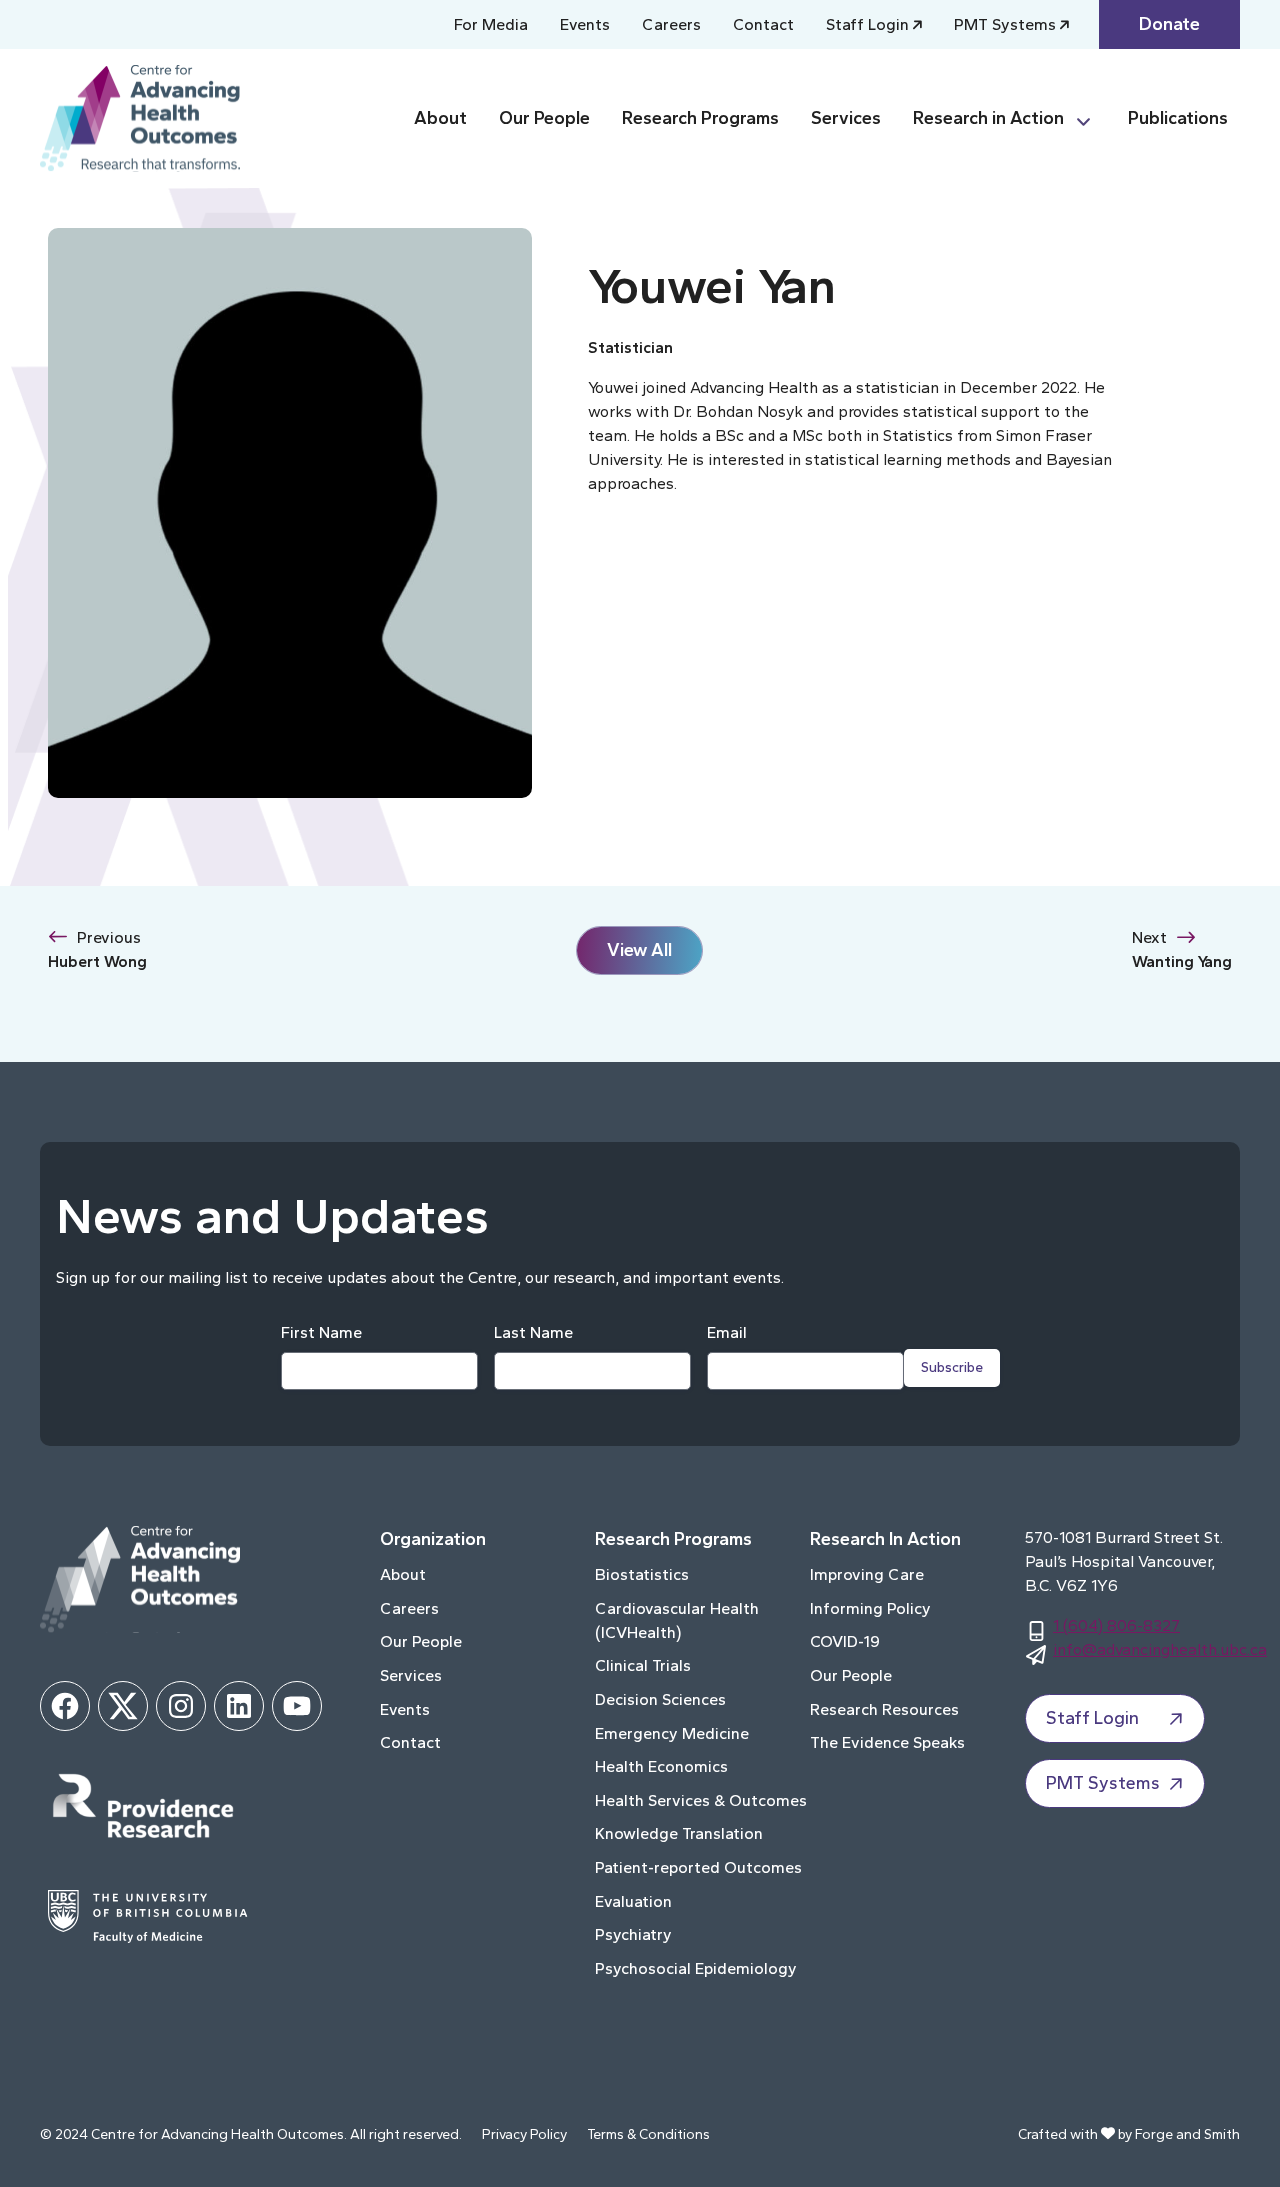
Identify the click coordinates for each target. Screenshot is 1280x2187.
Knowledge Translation (679, 1833)
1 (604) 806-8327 (1116, 1625)
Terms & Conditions (648, 2134)
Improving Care (867, 1574)
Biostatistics (642, 1574)
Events (585, 24)
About (440, 118)
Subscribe (952, 1367)
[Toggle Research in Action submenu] (1092, 118)
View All (639, 950)
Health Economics (661, 1766)
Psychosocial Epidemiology (696, 1968)
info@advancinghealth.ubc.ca (1160, 1649)
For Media (491, 24)
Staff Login (867, 24)
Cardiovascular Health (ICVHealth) (677, 1620)
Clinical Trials (643, 1665)
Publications (1178, 118)
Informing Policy (870, 1608)
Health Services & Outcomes (701, 1800)
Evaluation (633, 1901)
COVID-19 (845, 1641)
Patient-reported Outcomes (698, 1867)
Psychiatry (633, 1934)
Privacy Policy (524, 2134)
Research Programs (700, 118)
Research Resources (884, 1709)
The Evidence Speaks (887, 1742)
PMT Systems (1005, 24)
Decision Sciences (660, 1699)
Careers (671, 24)
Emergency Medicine (672, 1733)
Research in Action (988, 118)
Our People (544, 118)
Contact (763, 24)
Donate (1169, 24)
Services (846, 118)
